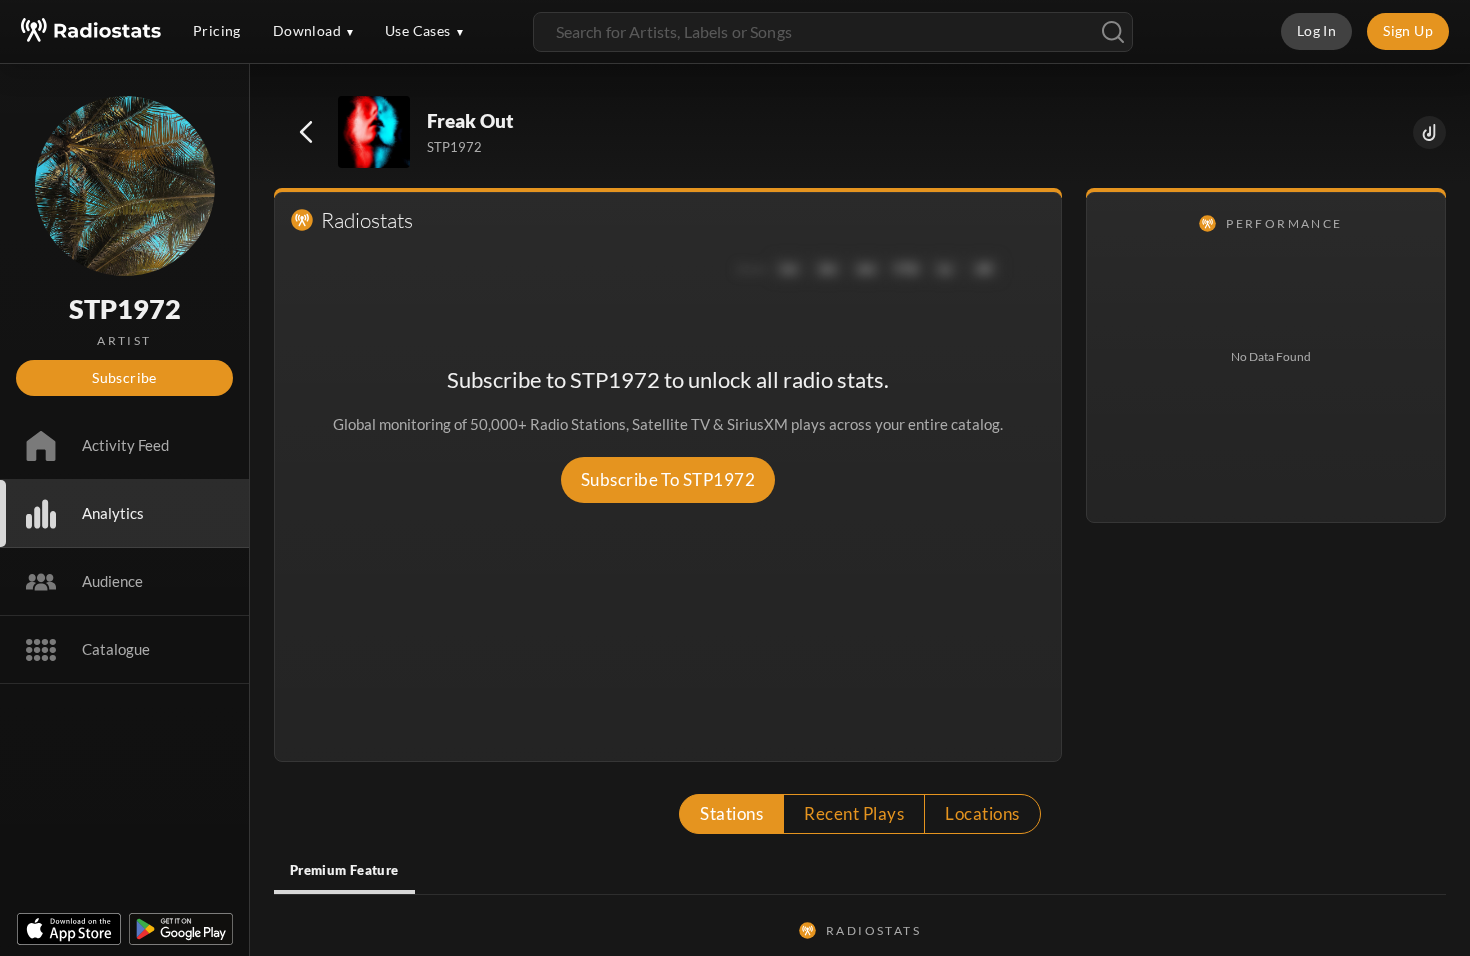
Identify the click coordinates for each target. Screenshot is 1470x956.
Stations (731, 813)
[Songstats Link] (1429, 132)
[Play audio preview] (375, 133)
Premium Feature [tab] (344, 870)
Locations (982, 813)
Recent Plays (854, 813)
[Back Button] (306, 132)
